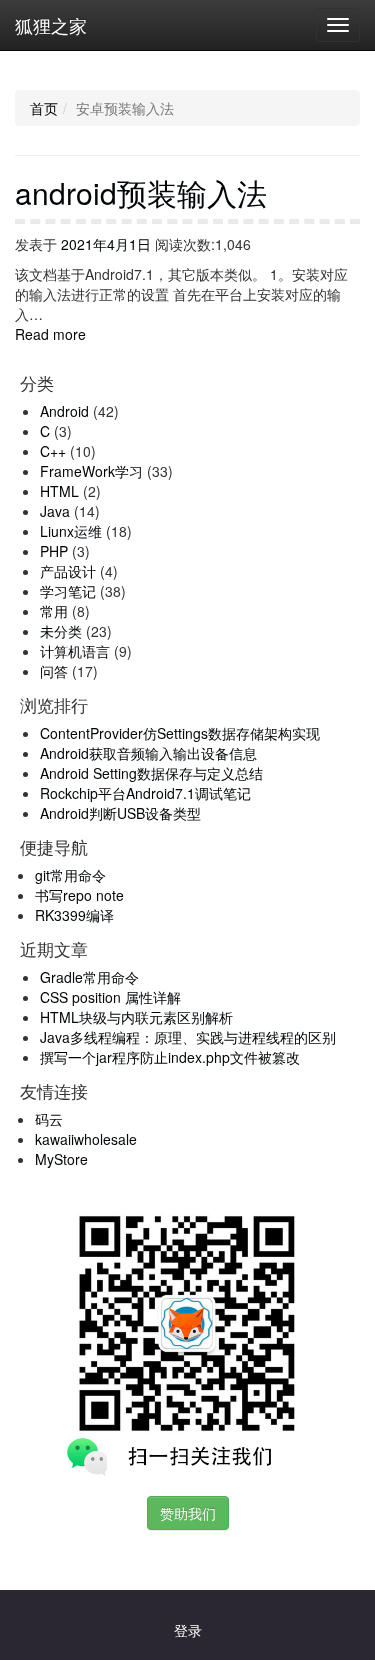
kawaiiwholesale (86, 1139)
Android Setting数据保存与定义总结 (151, 773)
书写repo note (79, 895)
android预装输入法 (141, 192)
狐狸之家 (51, 25)
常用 (54, 611)
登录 (188, 1630)
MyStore (61, 1159)
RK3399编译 (74, 915)
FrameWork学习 (91, 471)
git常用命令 (70, 875)
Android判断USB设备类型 (120, 813)
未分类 (61, 631)
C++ (53, 451)
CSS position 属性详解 (110, 997)
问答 (54, 671)
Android (64, 411)
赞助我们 (188, 1513)
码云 (49, 1119)
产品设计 (68, 571)
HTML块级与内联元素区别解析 (136, 1017)
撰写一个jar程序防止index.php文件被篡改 (170, 1057)
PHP (54, 551)
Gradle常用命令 (89, 977)
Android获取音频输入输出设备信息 (148, 753)
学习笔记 (68, 591)
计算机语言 (75, 651)
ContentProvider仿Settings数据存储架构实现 (180, 733)
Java (55, 511)
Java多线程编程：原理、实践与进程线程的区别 (188, 1037)
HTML (59, 491)
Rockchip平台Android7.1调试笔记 (145, 793)
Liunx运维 (71, 531)
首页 (44, 108)
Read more (50, 334)
